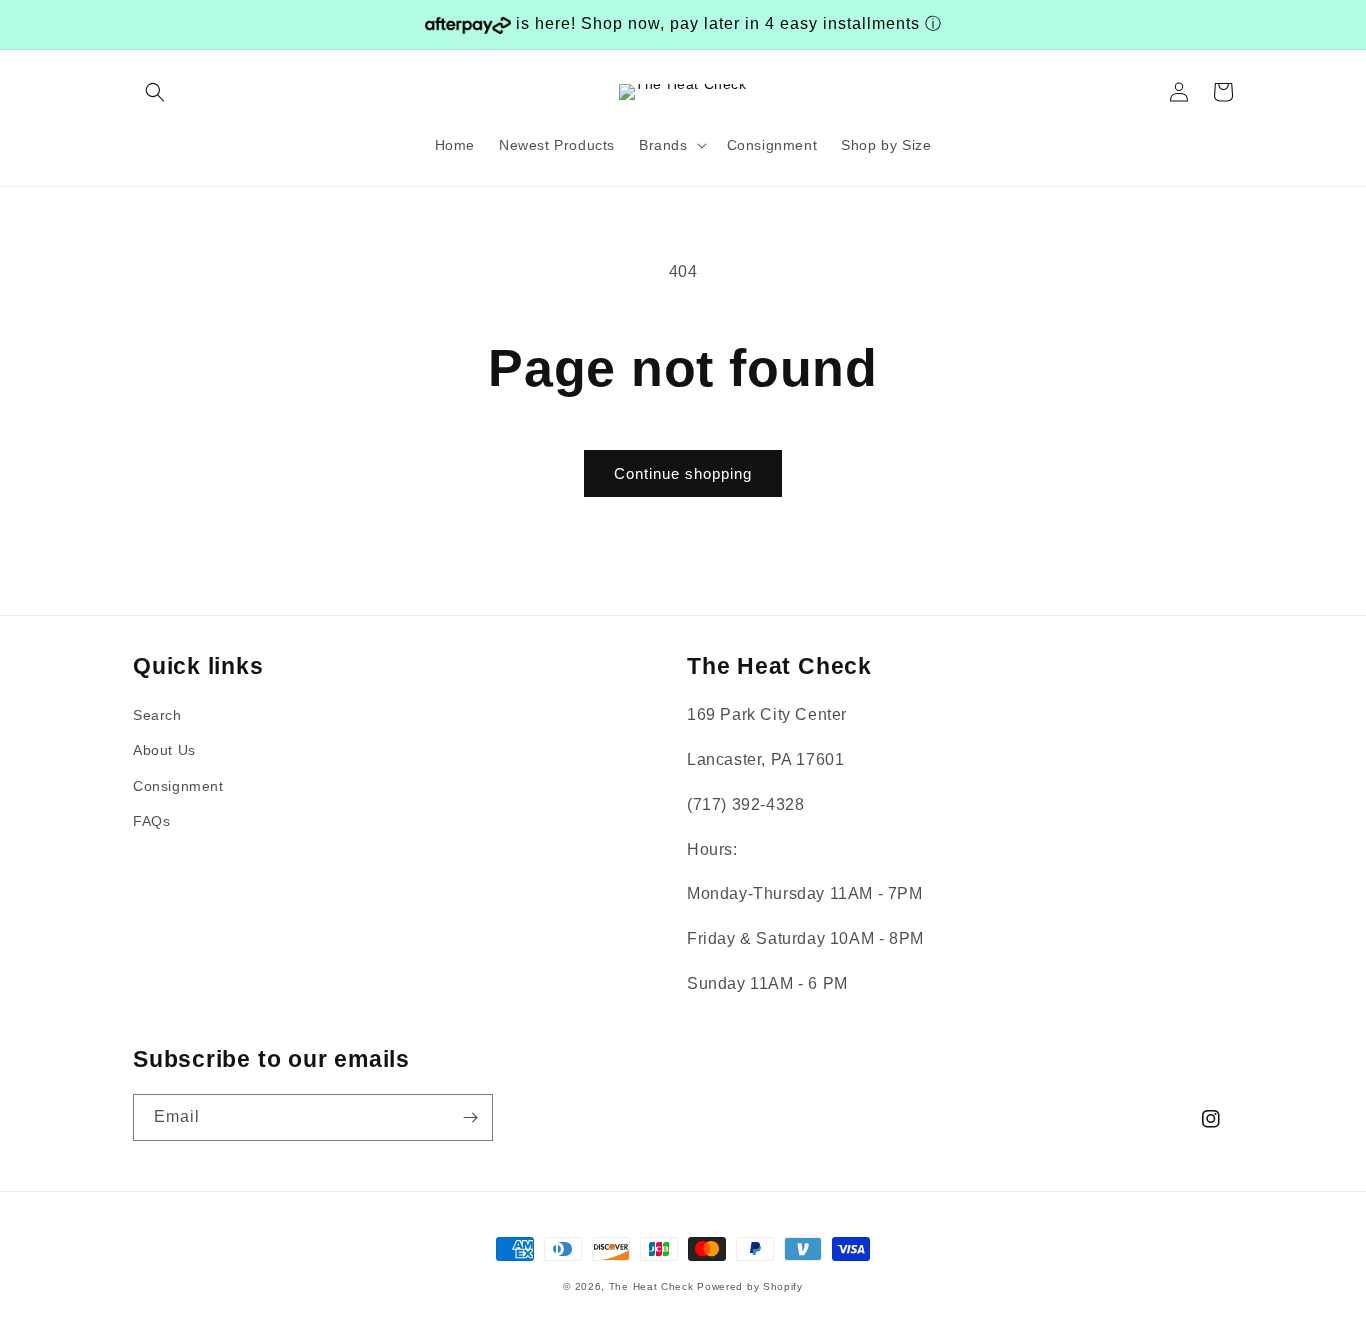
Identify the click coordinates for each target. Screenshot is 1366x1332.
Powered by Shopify (750, 1286)
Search (157, 715)
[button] (155, 92)
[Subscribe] (470, 1117)
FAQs (151, 821)
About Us (164, 750)
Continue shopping (683, 473)
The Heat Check (651, 1286)
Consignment (178, 786)
